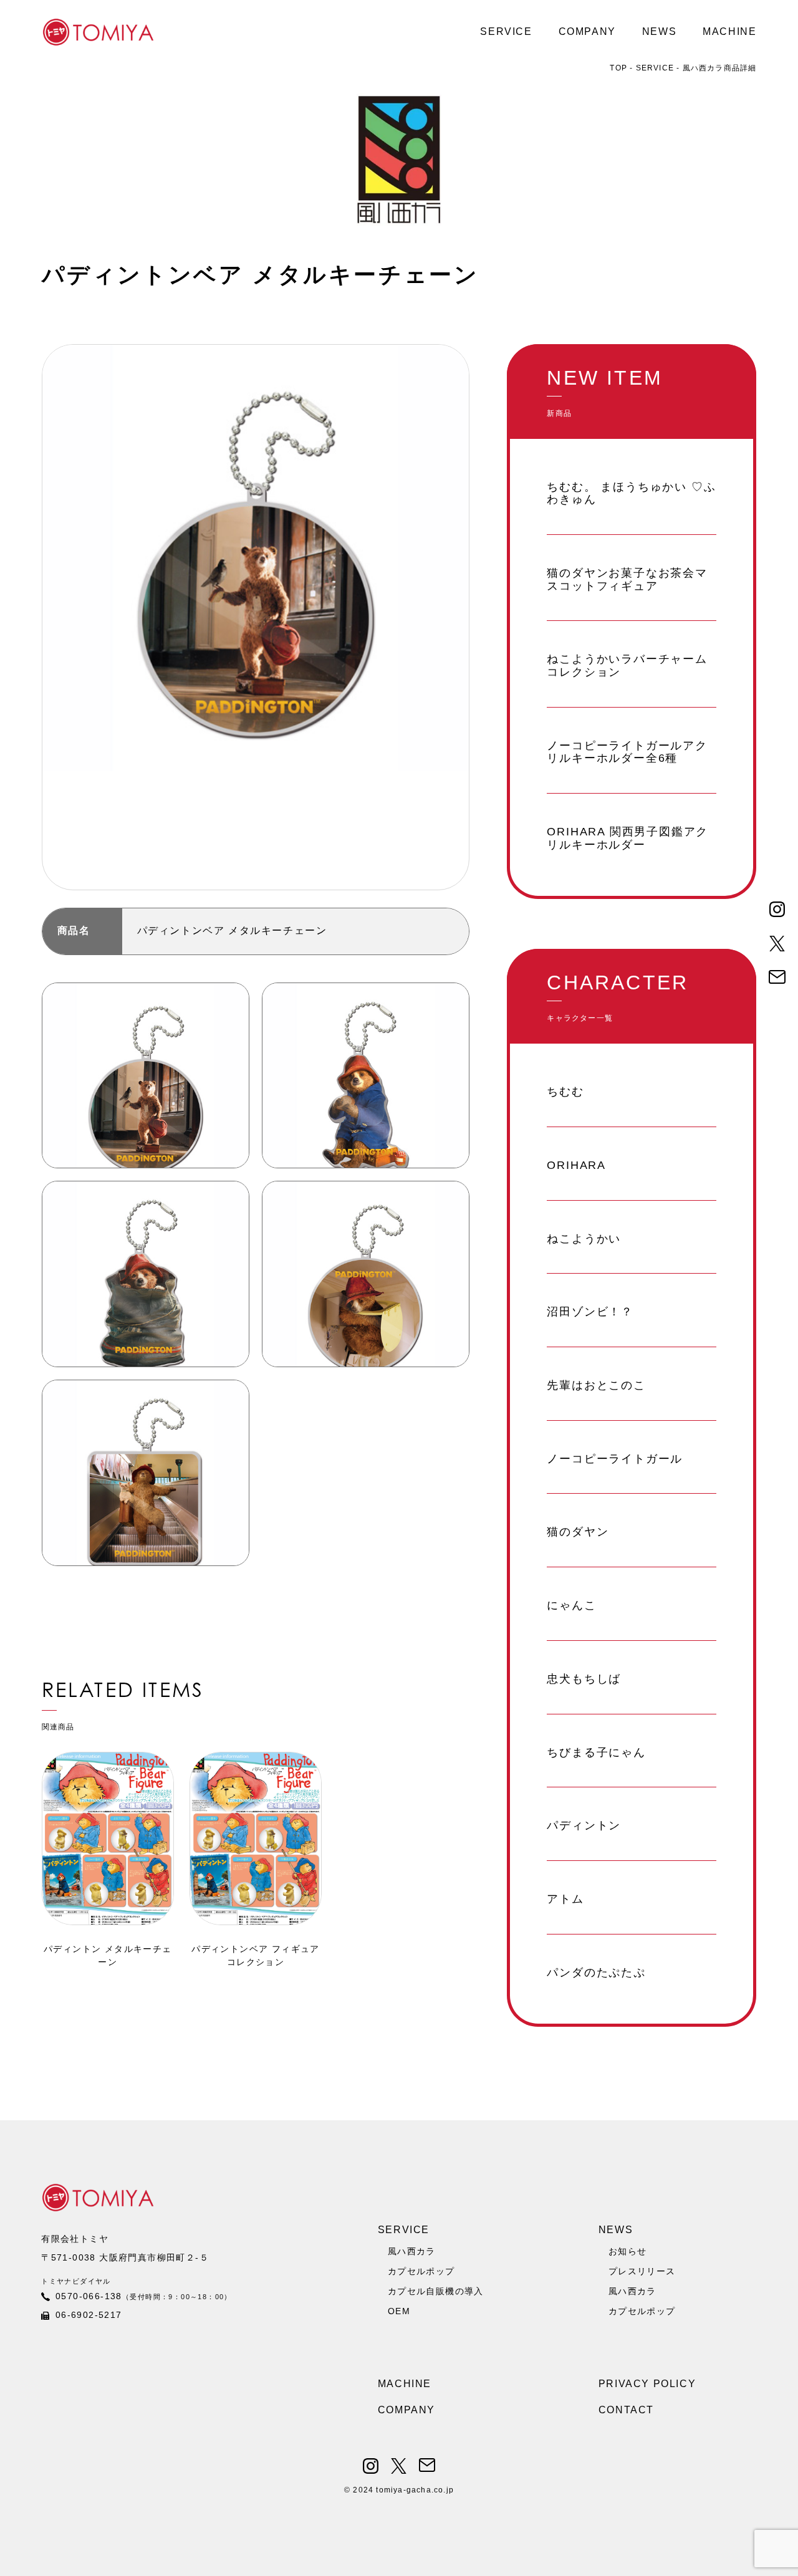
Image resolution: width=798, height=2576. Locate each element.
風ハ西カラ (412, 2251)
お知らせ (628, 2251)
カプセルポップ (421, 2271)
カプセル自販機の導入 (436, 2291)
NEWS (659, 31)
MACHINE (729, 31)
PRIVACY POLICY (647, 2384)
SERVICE (506, 31)
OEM (399, 2311)
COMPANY (587, 31)
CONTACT (626, 2410)
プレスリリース (642, 2271)
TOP (620, 68)
